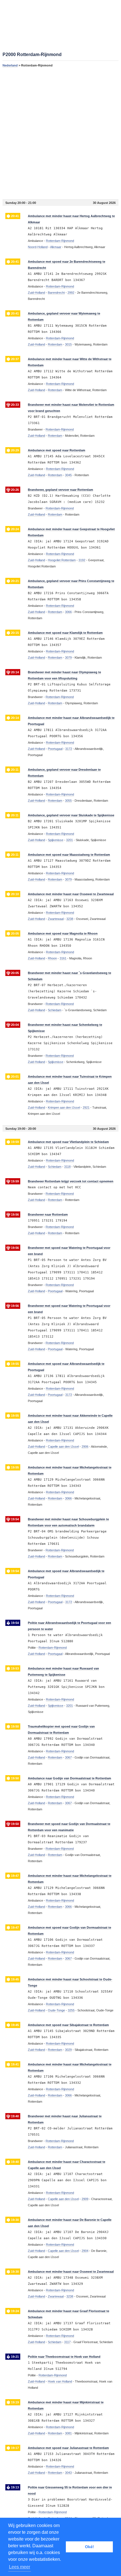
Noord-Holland (38, 247)
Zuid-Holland (36, 293)
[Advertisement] (60, 133)
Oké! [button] (89, 2547)
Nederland (10, 65)
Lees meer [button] (20, 2567)
